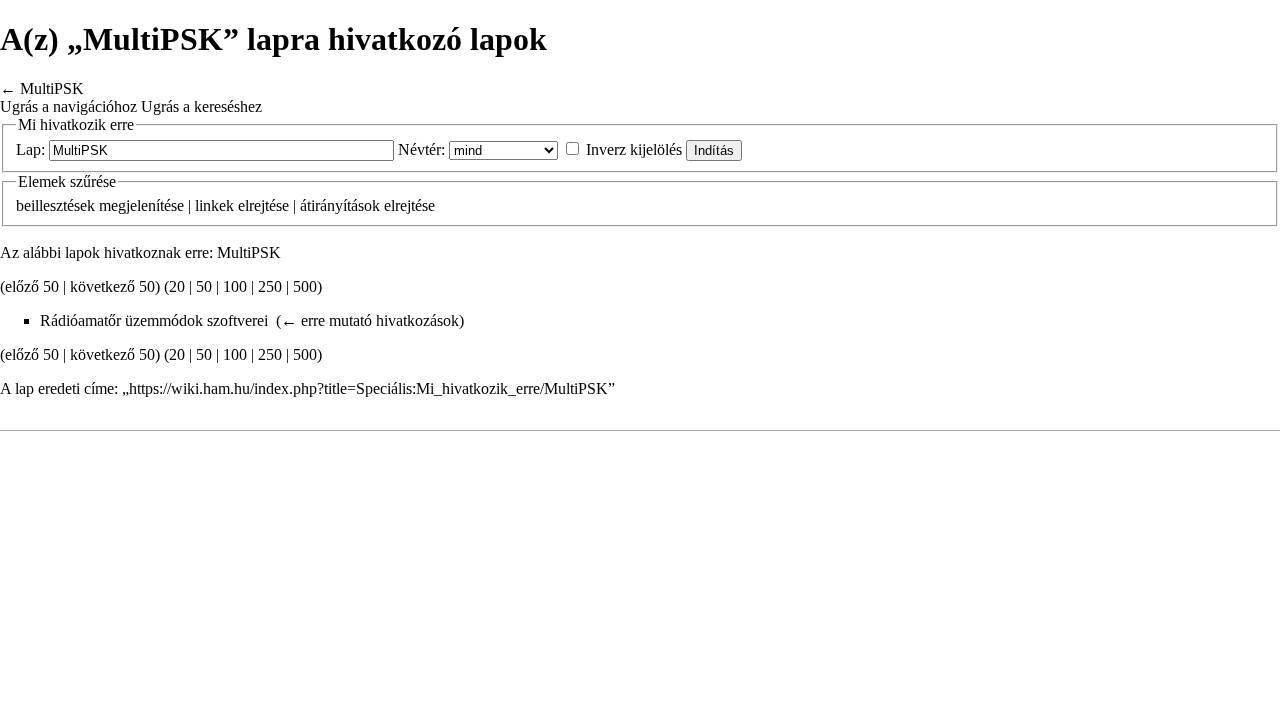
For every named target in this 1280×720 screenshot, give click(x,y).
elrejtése (263, 205)
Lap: (30, 149)
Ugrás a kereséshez (201, 106)
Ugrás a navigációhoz (68, 106)
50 (204, 286)
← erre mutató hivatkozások (370, 320)
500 (305, 286)
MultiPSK (52, 88)
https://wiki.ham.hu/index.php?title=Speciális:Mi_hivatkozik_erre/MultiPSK (368, 388)
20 (177, 286)
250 (270, 286)
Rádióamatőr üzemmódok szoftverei (154, 320)
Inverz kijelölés (634, 149)
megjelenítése (141, 205)
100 (235, 286)
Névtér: (421, 149)
